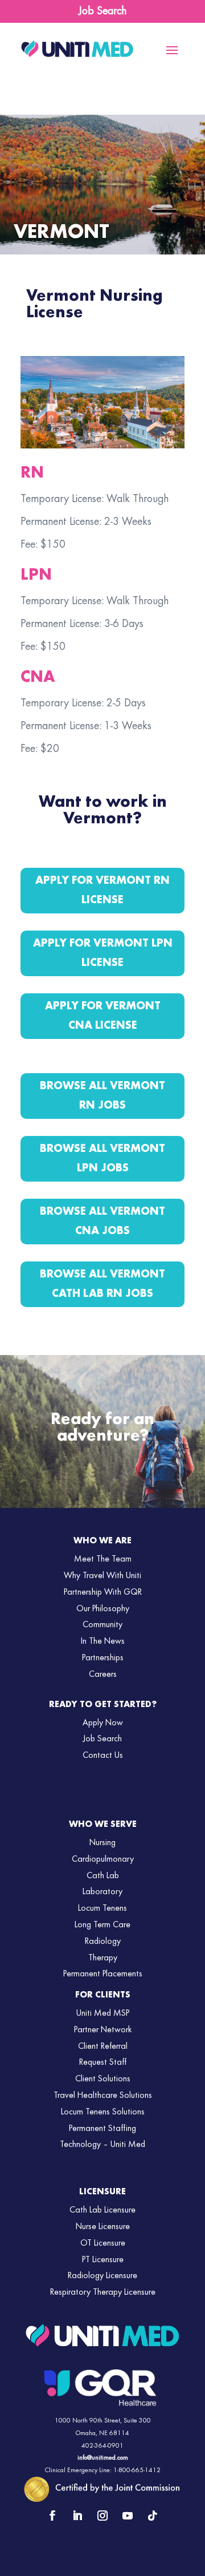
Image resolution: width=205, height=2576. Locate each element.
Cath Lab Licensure (102, 2210)
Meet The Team (103, 1559)
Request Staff (103, 2063)
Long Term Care (102, 1925)
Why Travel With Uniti (102, 1576)
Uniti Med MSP (103, 2013)
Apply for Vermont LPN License (103, 953)
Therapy (103, 1958)
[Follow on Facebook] (52, 2516)
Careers (103, 1675)
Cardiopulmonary (103, 1859)
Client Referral (103, 2047)
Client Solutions (103, 2079)
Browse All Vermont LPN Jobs (102, 1159)
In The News (103, 1641)
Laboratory (102, 1892)
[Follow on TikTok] (153, 2516)
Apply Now (103, 1723)
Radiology (103, 1942)
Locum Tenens (102, 1908)
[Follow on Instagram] (102, 2516)
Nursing (102, 1843)
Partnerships (103, 1658)
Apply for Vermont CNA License (103, 1016)
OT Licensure (103, 2243)
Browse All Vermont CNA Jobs (102, 1222)
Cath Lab (103, 1876)
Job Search (102, 11)
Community (102, 1625)
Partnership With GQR (103, 1592)
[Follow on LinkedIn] (77, 2516)
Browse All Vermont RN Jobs (102, 1096)
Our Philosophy (103, 1609)
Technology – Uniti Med (102, 2145)
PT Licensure (103, 2260)
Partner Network (103, 2030)
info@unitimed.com (103, 2458)
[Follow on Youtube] (128, 2516)
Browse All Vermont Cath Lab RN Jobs (102, 1284)
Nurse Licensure (103, 2227)
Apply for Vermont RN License (102, 891)
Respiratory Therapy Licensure (103, 2292)
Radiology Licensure (102, 2276)
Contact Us (103, 1756)
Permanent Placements (103, 1974)
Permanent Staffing (102, 2129)
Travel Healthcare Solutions (103, 2096)
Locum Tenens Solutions (103, 2112)
